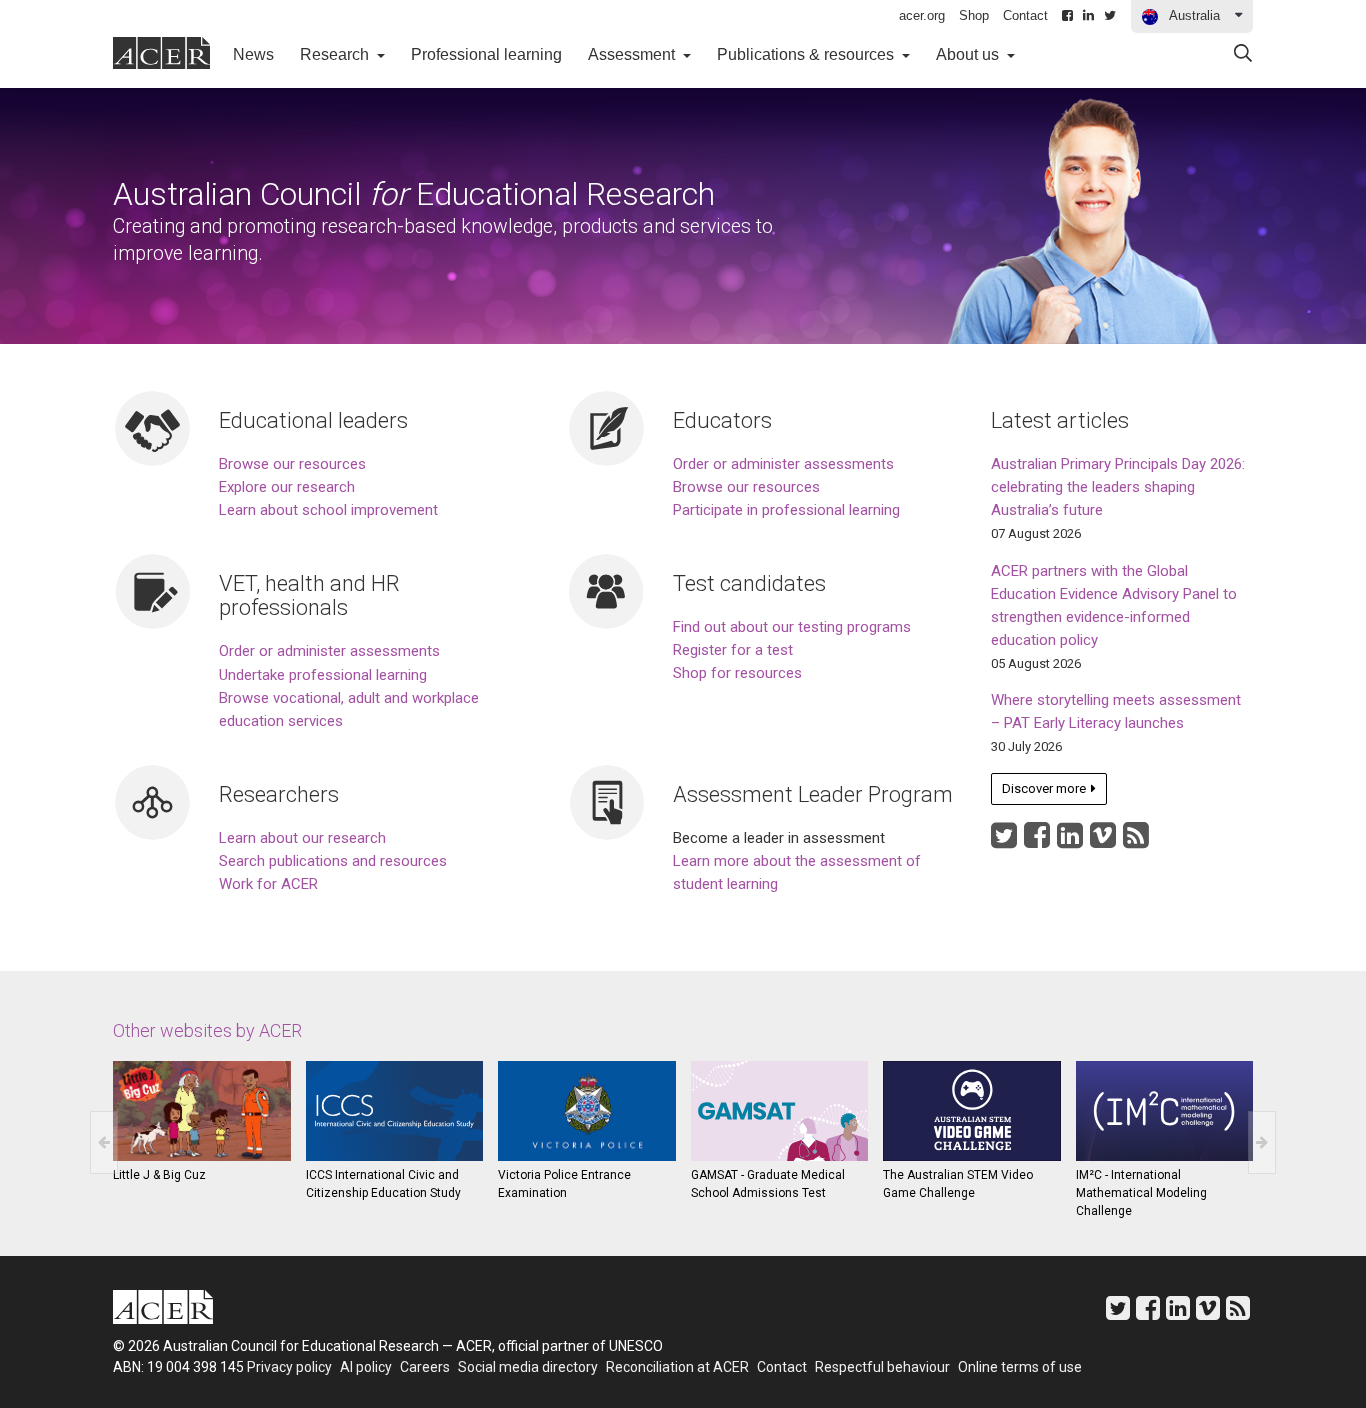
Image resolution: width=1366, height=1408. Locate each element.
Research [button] (336, 54)
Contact (1025, 15)
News (260, 54)
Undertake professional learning (323, 675)
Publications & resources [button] (807, 54)
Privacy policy (289, 1367)
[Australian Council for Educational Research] (178, 1311)
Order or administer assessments (783, 464)
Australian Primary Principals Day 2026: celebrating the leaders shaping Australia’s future (1118, 487)
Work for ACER (268, 884)
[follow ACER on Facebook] (1037, 841)
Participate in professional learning (786, 510)
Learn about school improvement (328, 510)
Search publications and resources (333, 861)
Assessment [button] (633, 54)
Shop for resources (737, 673)
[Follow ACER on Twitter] (1110, 16)
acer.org (922, 15)
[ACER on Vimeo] (1103, 841)
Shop (974, 15)
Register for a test (733, 650)
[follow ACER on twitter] (1004, 841)
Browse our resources (292, 464)
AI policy (366, 1367)
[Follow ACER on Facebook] (1067, 16)
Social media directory (528, 1367)
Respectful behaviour (882, 1367)
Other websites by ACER (207, 1030)
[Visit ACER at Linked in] (1070, 841)
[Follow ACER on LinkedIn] (1088, 16)
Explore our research (287, 487)
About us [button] (969, 54)
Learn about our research (302, 838)
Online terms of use (1020, 1367)
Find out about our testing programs (792, 627)
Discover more (1047, 792)
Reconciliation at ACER (677, 1367)
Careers (425, 1367)
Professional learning (486, 54)
